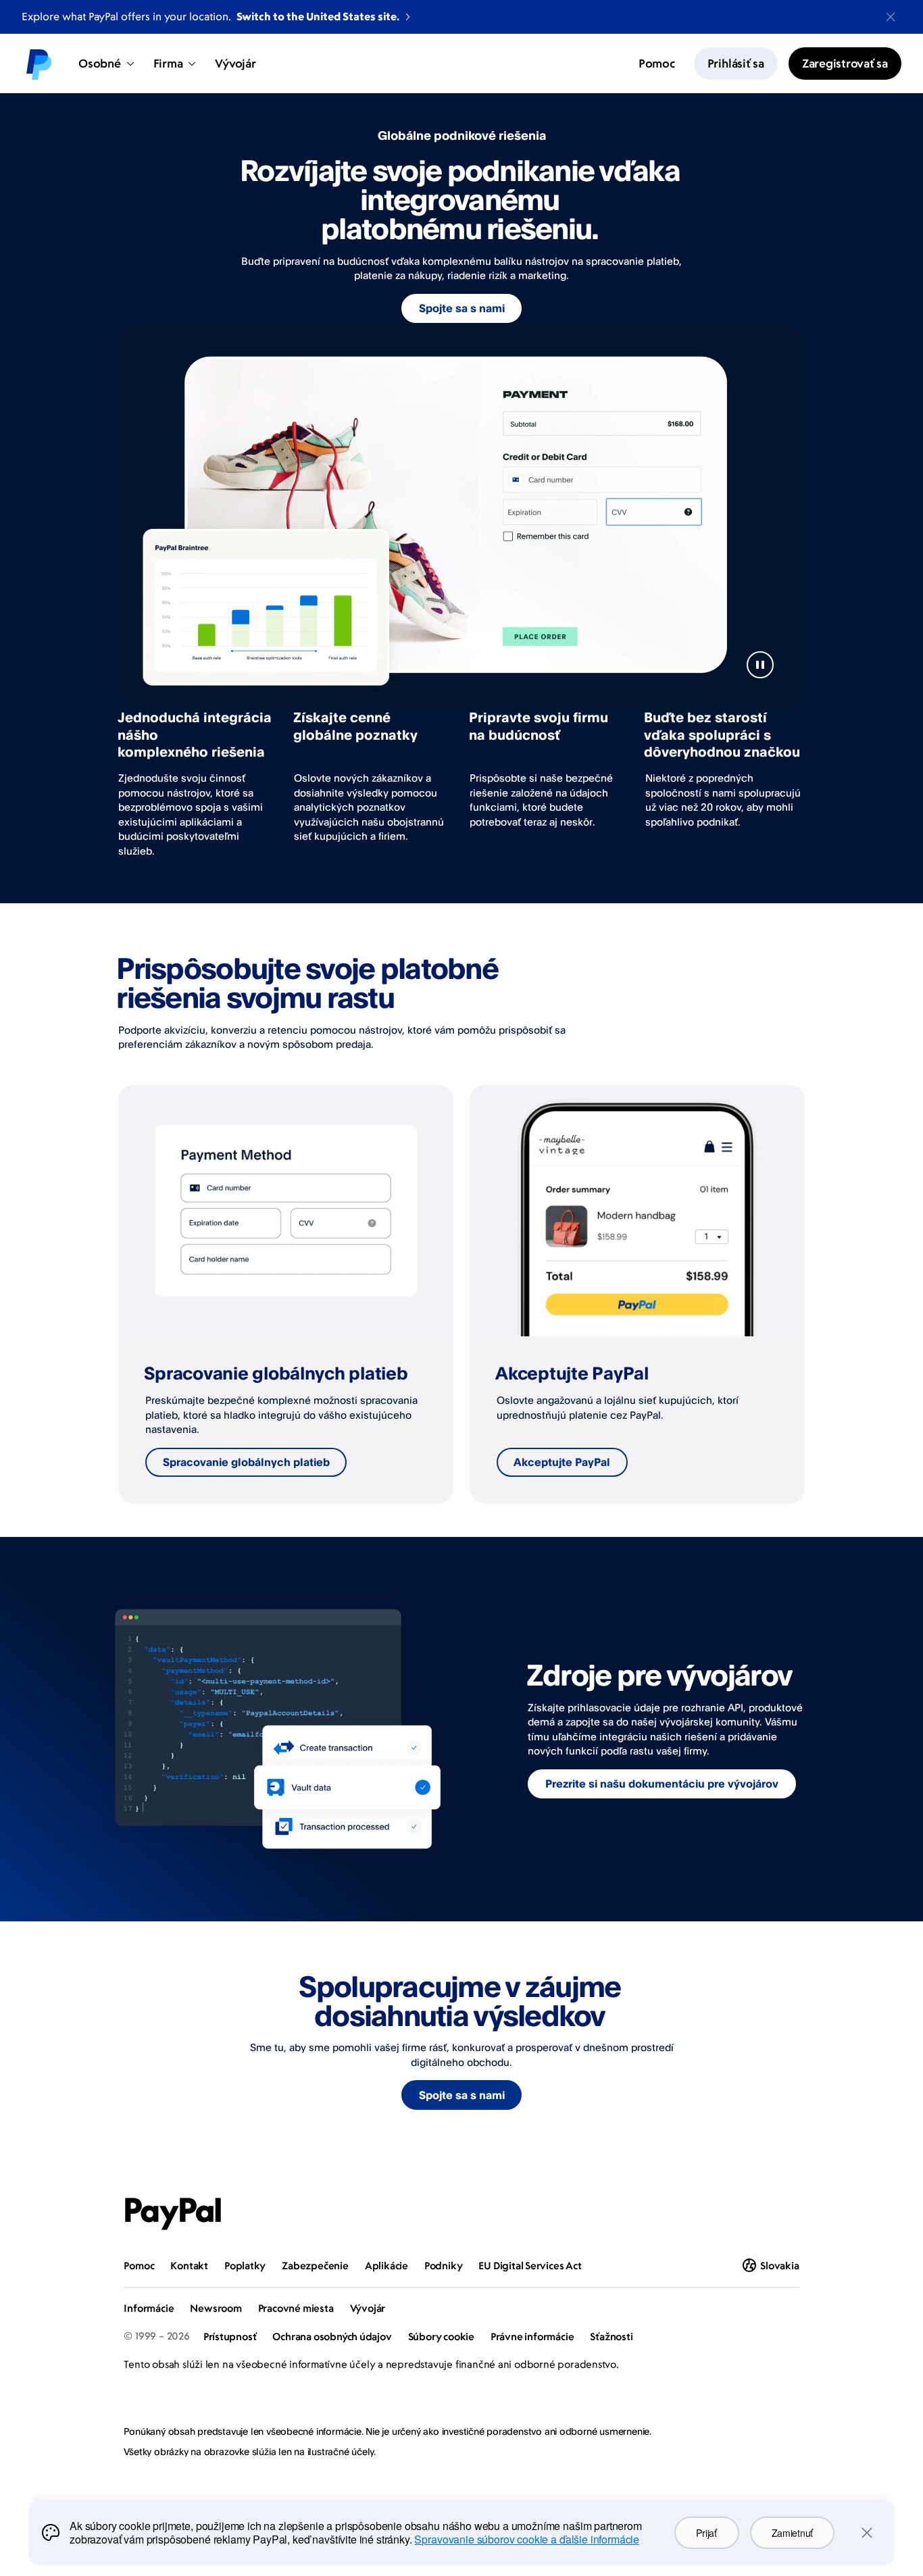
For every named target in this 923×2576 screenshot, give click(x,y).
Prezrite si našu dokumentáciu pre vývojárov (662, 1784)
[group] (286, 1294)
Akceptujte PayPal (562, 1462)
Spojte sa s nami (462, 308)
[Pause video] (760, 665)
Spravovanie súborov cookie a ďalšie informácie (527, 2539)
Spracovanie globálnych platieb (246, 1462)
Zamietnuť (792, 2533)
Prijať (706, 2533)
